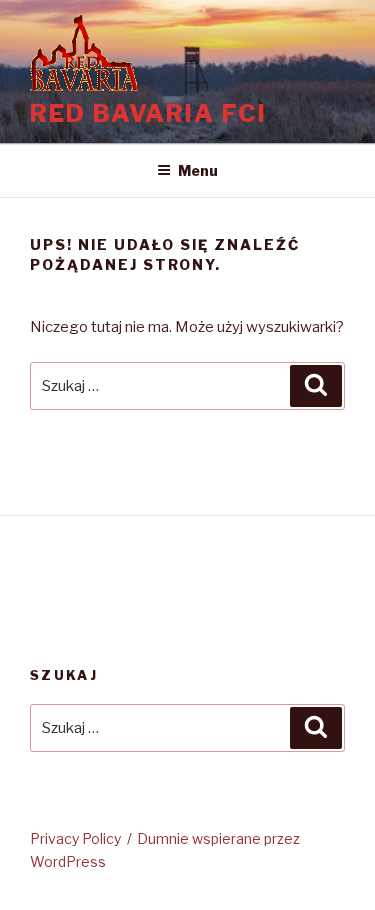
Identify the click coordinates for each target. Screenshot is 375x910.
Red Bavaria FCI (148, 113)
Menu (198, 170)
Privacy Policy (75, 838)
